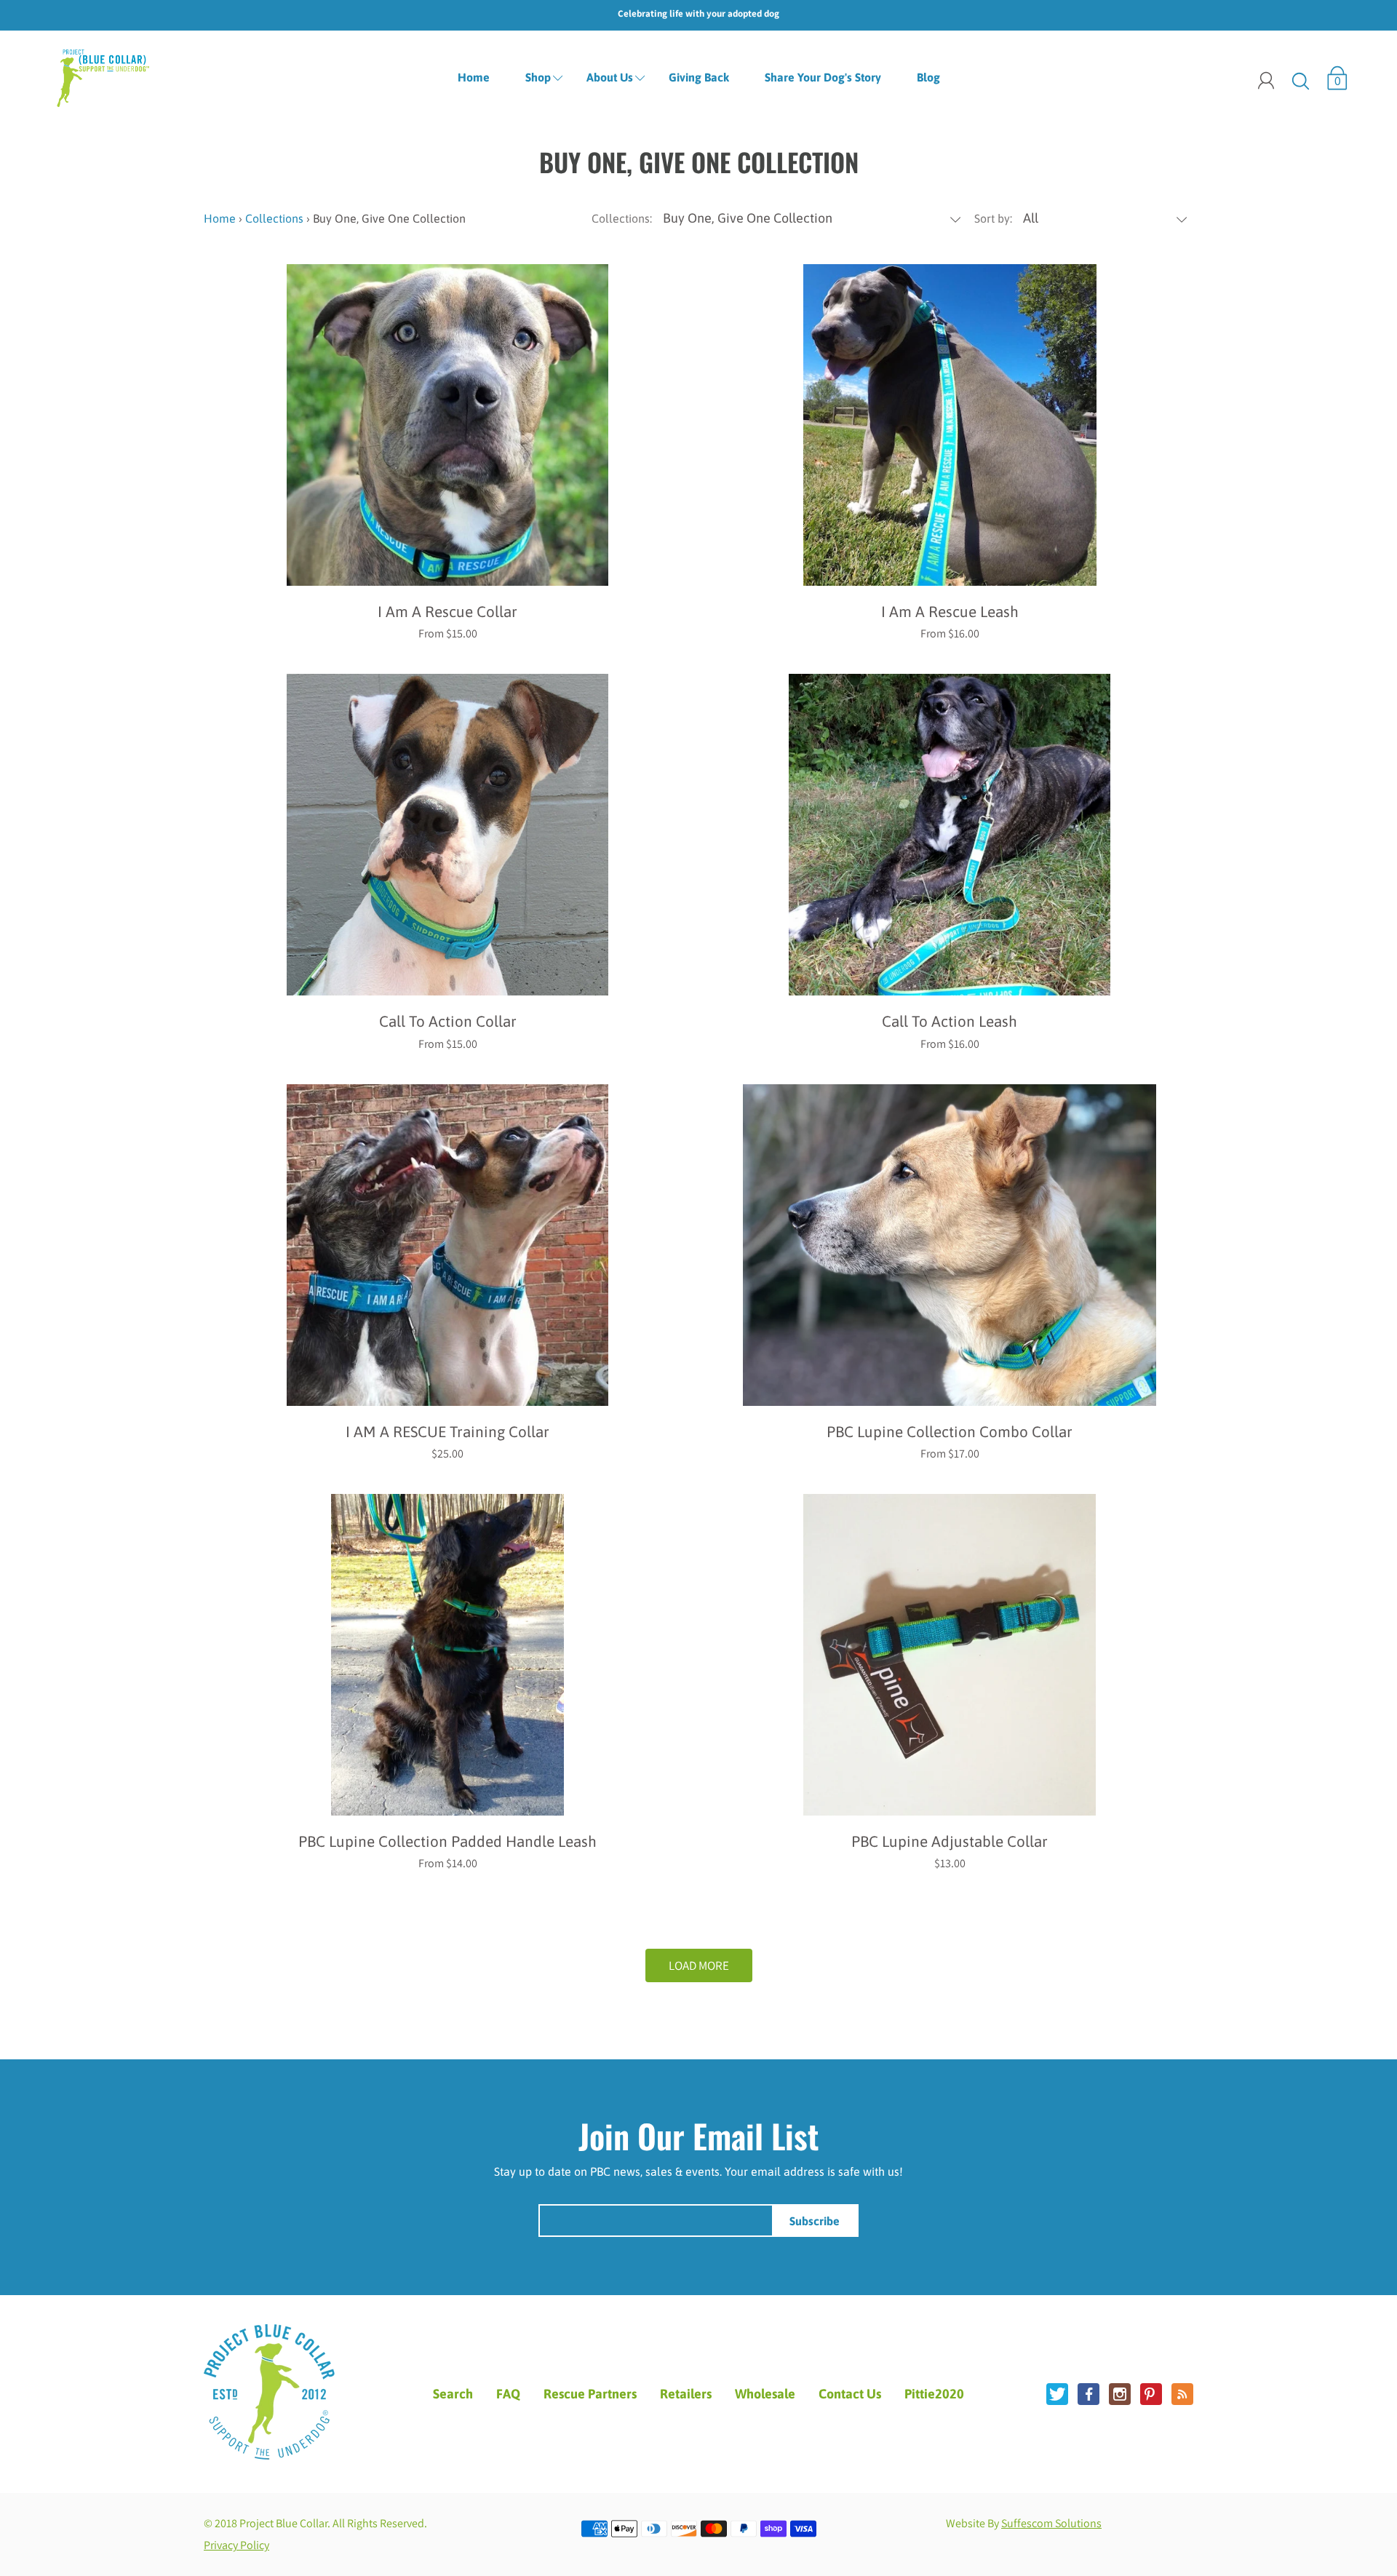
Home (474, 77)
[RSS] (1182, 2394)
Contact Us (850, 2394)
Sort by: (993, 218)
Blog (928, 77)
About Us (610, 77)
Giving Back (699, 77)
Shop (538, 77)
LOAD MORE (699, 1965)
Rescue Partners (590, 2394)
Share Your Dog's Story (823, 77)
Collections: (622, 218)
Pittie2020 (934, 2394)
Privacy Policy (236, 2545)
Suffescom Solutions (1051, 2523)
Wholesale (765, 2394)
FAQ (508, 2394)
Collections (274, 218)
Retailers (686, 2394)
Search (453, 2394)
